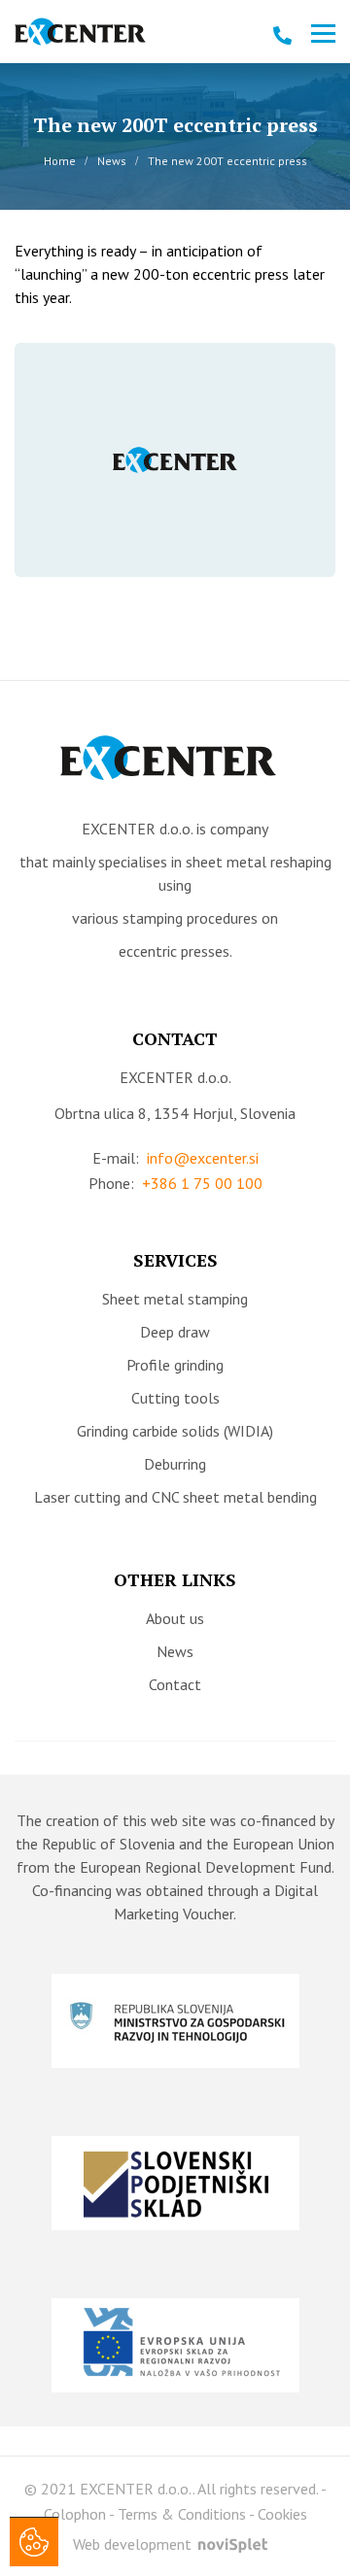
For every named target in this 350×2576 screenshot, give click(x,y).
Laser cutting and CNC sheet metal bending (175, 1497)
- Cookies (278, 2514)
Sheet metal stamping (175, 1299)
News (112, 161)
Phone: (175, 1183)
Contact (175, 1684)
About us (175, 1618)
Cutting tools (175, 1398)
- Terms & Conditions (177, 2514)
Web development (134, 2544)
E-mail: (175, 1158)
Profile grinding (175, 1365)
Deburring (175, 1464)
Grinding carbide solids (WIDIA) (175, 1431)
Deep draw (175, 1332)
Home (60, 161)
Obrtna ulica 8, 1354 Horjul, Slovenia (175, 1113)
